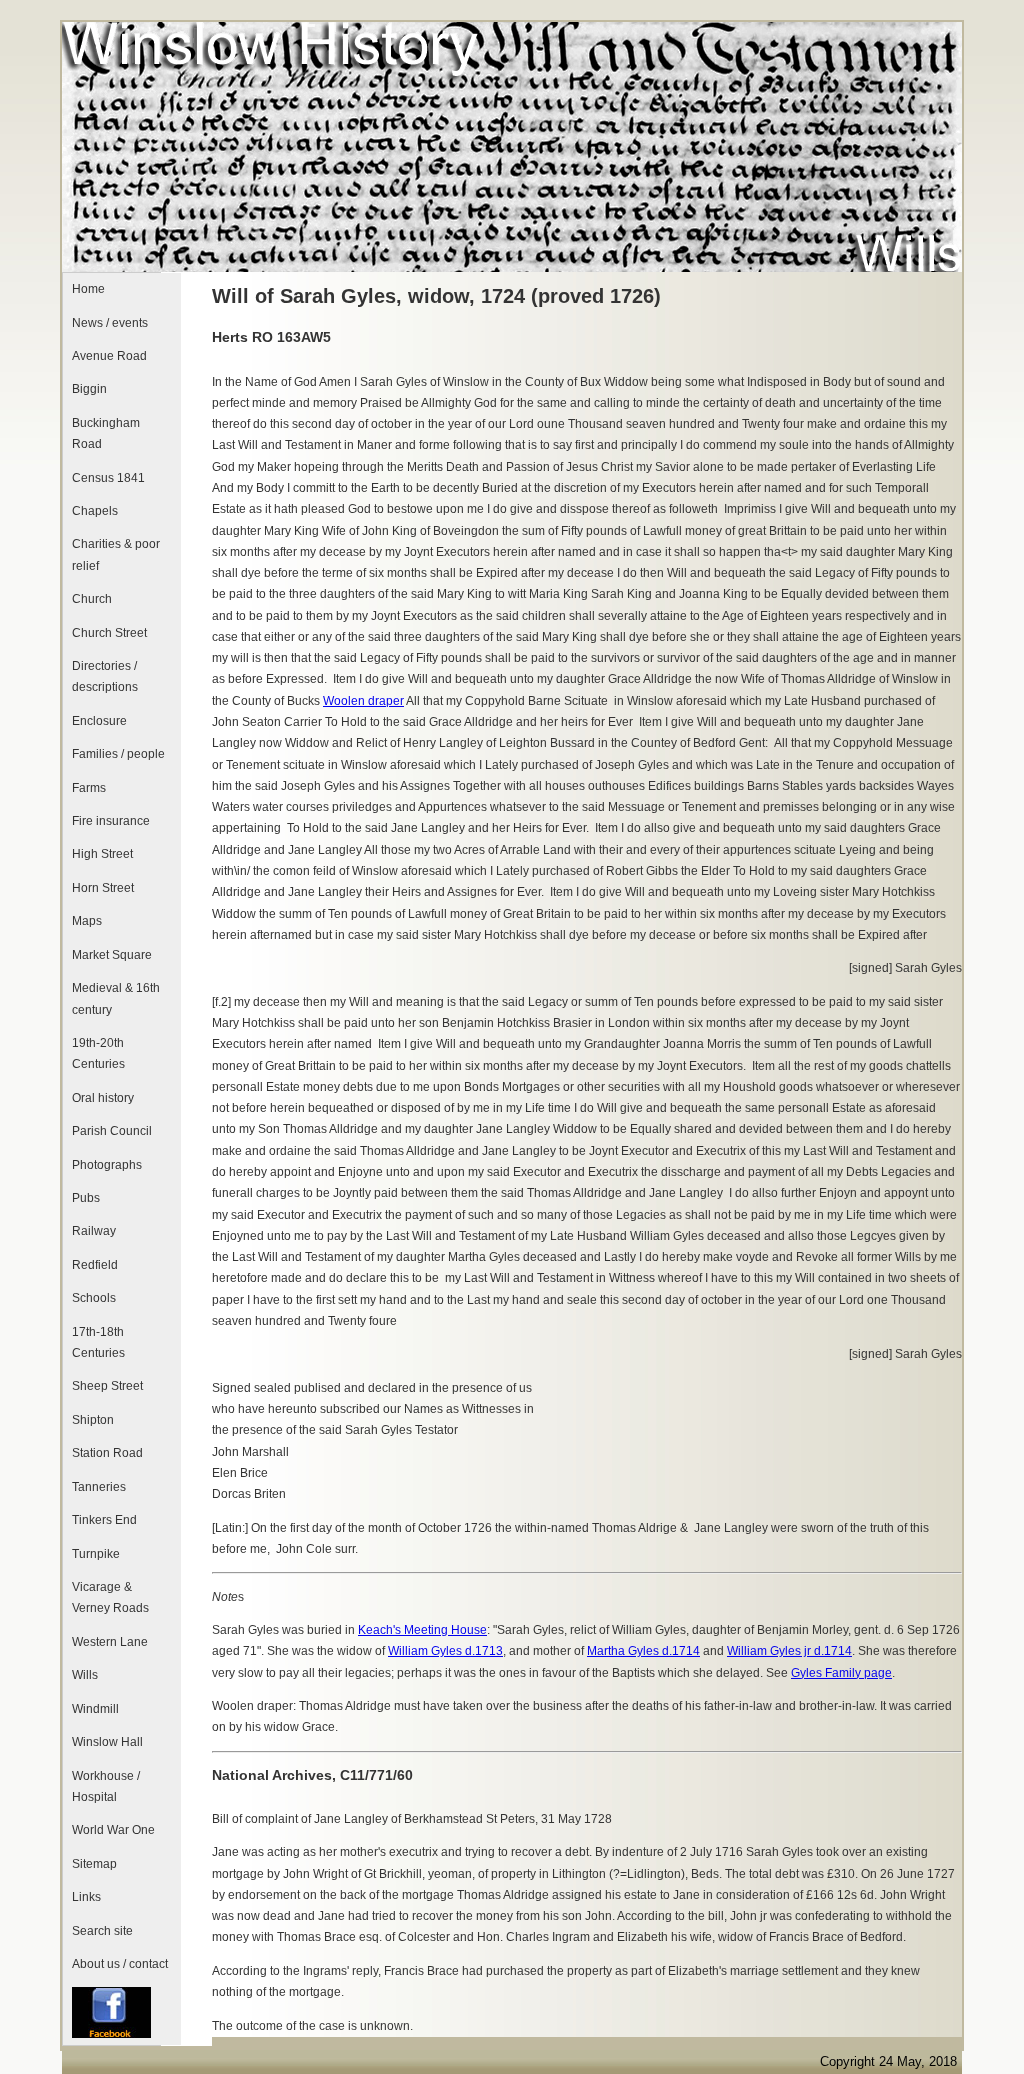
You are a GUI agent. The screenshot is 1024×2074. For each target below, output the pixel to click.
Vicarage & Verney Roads (110, 1597)
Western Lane (110, 1642)
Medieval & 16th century (116, 998)
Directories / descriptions (105, 676)
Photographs (107, 1165)
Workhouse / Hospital (106, 1786)
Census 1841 (108, 478)
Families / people (118, 754)
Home (88, 289)
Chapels (95, 511)
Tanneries (99, 1487)
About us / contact (120, 1964)
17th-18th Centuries (98, 1342)
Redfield (95, 1265)
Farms (89, 788)
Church (92, 599)
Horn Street (103, 888)
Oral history (103, 1098)
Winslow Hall (107, 1742)
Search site (102, 1931)
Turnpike (96, 1554)
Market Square (112, 955)
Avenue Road (109, 356)
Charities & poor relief (116, 554)
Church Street (109, 633)
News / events (110, 323)
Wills (85, 1675)
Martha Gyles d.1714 (643, 1651)
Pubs (86, 1198)
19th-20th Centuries (98, 1053)
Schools (94, 1298)
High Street (102, 854)
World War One (113, 1830)
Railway (94, 1231)
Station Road (107, 1453)
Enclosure (99, 721)
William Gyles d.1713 (445, 1651)
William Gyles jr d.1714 (789, 1651)
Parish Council (112, 1131)
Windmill (95, 1709)
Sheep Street (107, 1386)
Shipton (93, 1420)
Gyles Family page (841, 1673)
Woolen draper (363, 701)
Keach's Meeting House (422, 1630)
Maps (87, 921)
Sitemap (94, 1864)
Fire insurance (111, 821)
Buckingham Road (106, 433)
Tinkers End (104, 1520)
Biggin (89, 389)
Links (86, 1897)
